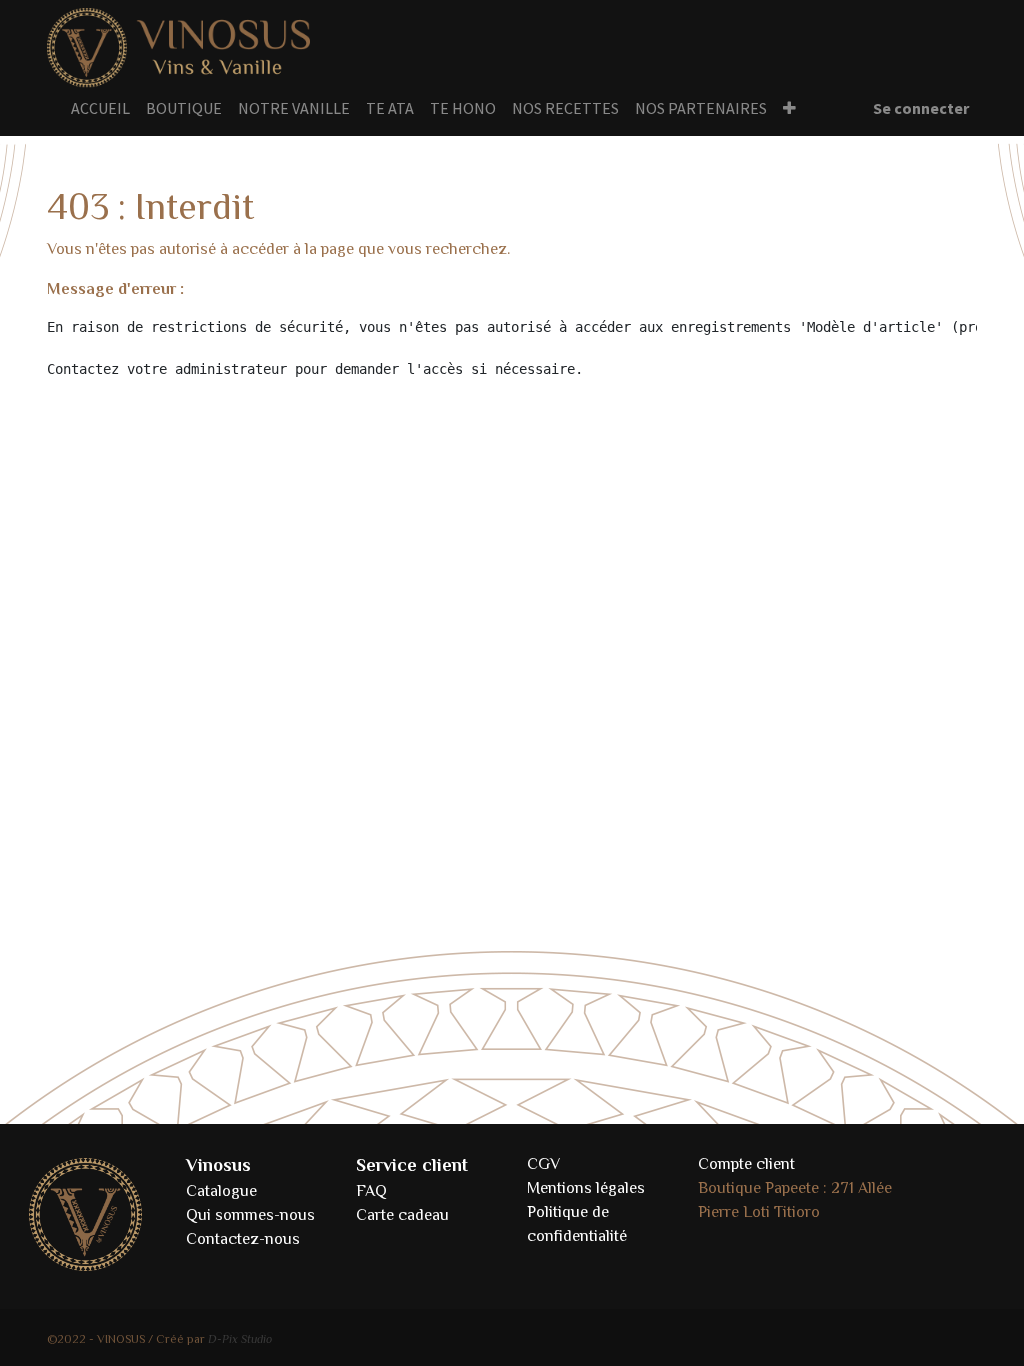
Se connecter (921, 108)
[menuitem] (100, 108)
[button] (789, 108)
